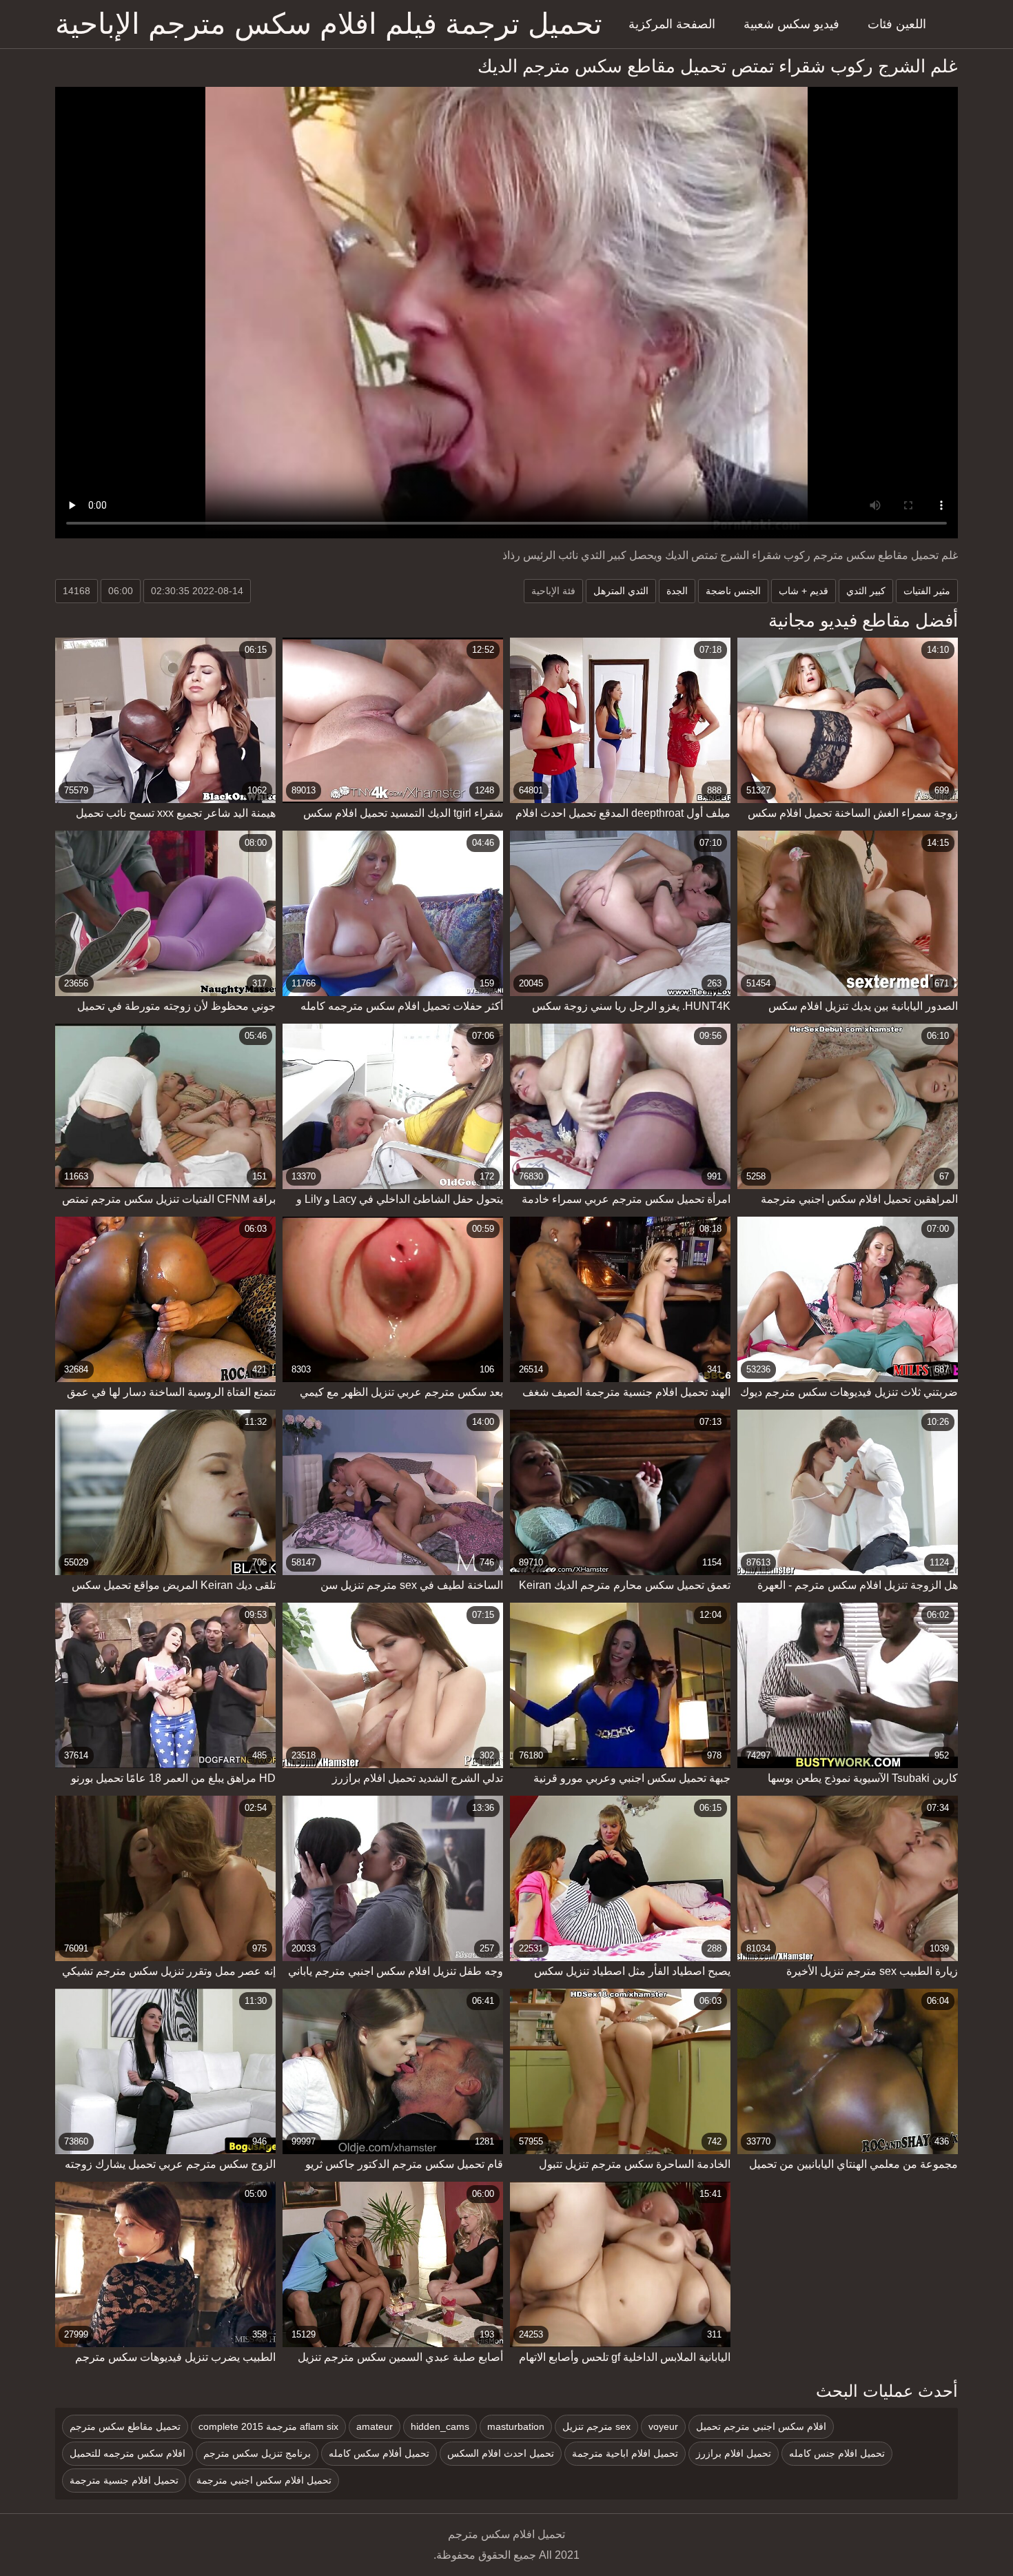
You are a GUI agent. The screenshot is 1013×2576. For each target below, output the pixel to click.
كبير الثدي (866, 591)
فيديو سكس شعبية (791, 24)
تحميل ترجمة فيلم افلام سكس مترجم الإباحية (329, 24)
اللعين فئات (897, 24)
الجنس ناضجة (733, 591)
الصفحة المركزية (672, 24)
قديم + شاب (804, 591)
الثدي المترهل (621, 591)
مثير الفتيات (927, 591)
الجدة (677, 591)
